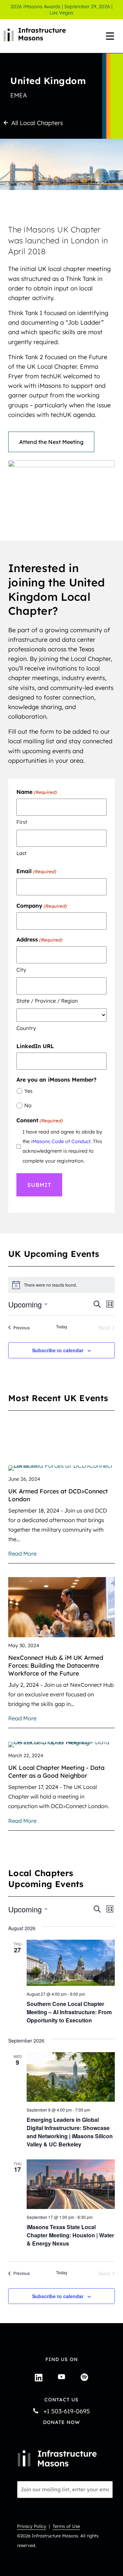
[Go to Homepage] (41, 36)
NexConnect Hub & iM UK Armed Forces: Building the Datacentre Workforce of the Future (56, 1665)
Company (42, 906)
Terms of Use (66, 2526)
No (28, 1105)
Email (36, 871)
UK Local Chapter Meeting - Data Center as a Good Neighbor (56, 1771)
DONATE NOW (61, 2422)
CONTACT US (61, 2400)
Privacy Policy (32, 2526)
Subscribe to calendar (58, 1350)
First (22, 822)
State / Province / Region (47, 1001)
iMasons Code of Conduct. (61, 1141)
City (21, 970)
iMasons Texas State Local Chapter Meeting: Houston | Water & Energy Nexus (70, 2235)
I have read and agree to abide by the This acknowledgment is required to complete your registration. (62, 1146)
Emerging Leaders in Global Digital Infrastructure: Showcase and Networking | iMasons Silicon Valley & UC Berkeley (70, 2132)
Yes (28, 1091)
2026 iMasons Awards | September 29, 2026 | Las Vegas (61, 10)
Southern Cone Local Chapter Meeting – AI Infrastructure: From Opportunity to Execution (69, 2012)
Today (62, 1327)
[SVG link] (57, 2458)
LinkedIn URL (35, 1046)
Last (22, 853)
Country (26, 1028)
